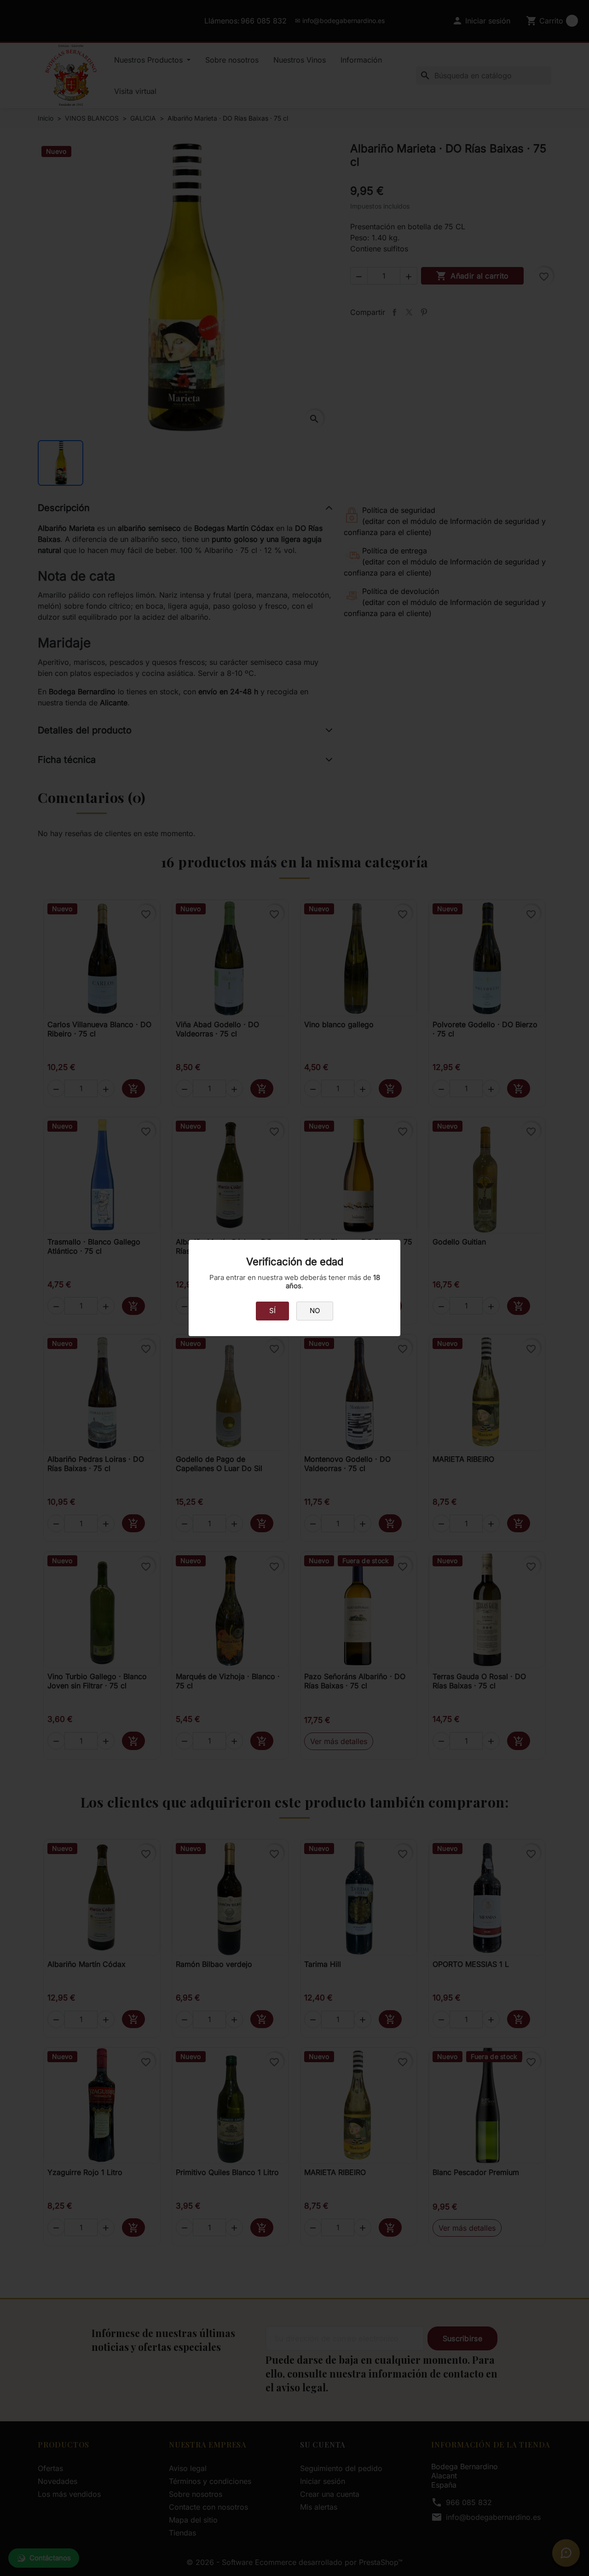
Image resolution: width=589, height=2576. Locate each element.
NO (315, 1311)
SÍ (272, 1311)
